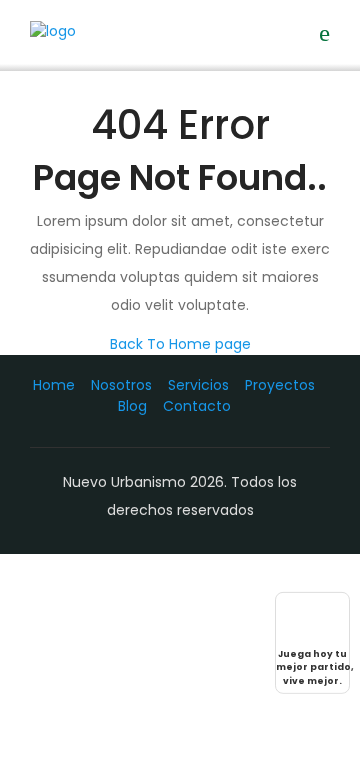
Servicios (198, 385)
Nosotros (121, 385)
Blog (132, 406)
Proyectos (280, 385)
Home (54, 385)
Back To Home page (180, 344)
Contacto (197, 406)
